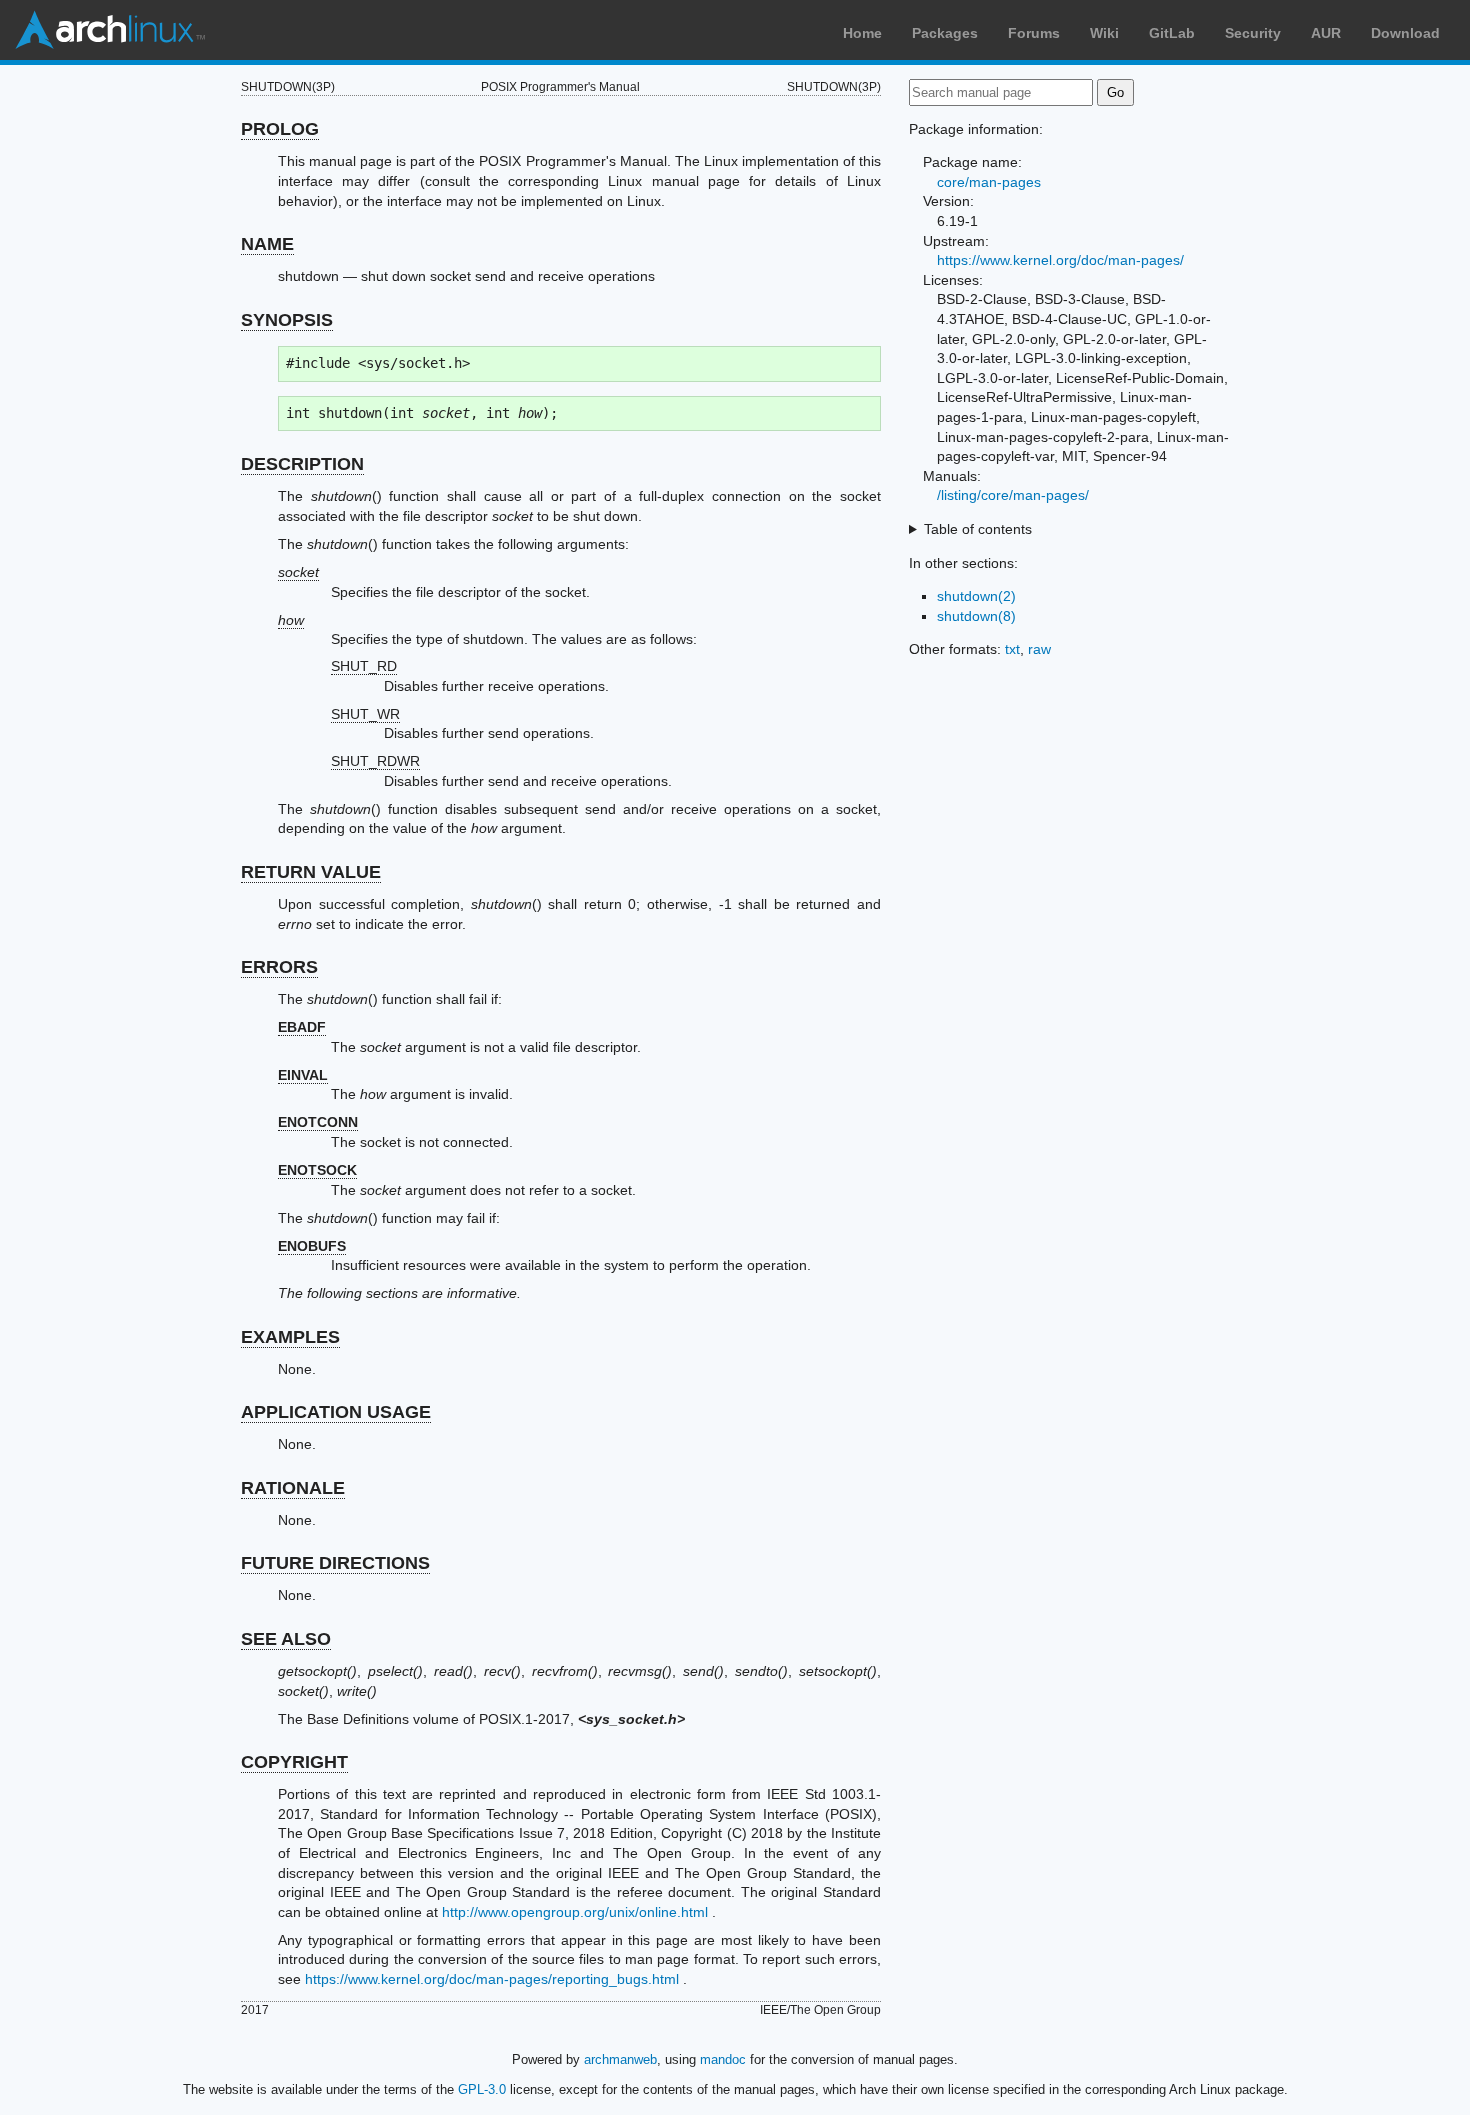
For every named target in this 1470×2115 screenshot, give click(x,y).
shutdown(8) (976, 616)
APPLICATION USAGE (336, 1412)
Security (1253, 33)
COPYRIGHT (294, 1762)
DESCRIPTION (302, 464)
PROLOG (280, 129)
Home (862, 33)
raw (1039, 649)
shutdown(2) (976, 596)
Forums (1034, 33)
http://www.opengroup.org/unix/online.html (575, 1912)
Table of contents (978, 529)
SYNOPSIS (287, 320)
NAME (267, 244)
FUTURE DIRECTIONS (335, 1563)
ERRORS (279, 967)
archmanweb (620, 2059)
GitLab (1172, 33)
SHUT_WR (365, 714)
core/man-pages (989, 182)
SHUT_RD (364, 666)
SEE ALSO (286, 1639)
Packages (945, 33)
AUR (1326, 33)
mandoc (723, 2059)
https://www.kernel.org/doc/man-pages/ (1060, 260)
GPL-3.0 (482, 2089)
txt (1012, 649)
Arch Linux (110, 30)
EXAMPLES (290, 1337)
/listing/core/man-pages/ (1013, 495)
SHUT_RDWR (375, 761)
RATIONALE (293, 1488)
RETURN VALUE (311, 872)
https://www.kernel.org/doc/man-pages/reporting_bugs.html (492, 1979)
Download (1405, 33)
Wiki (1104, 33)
